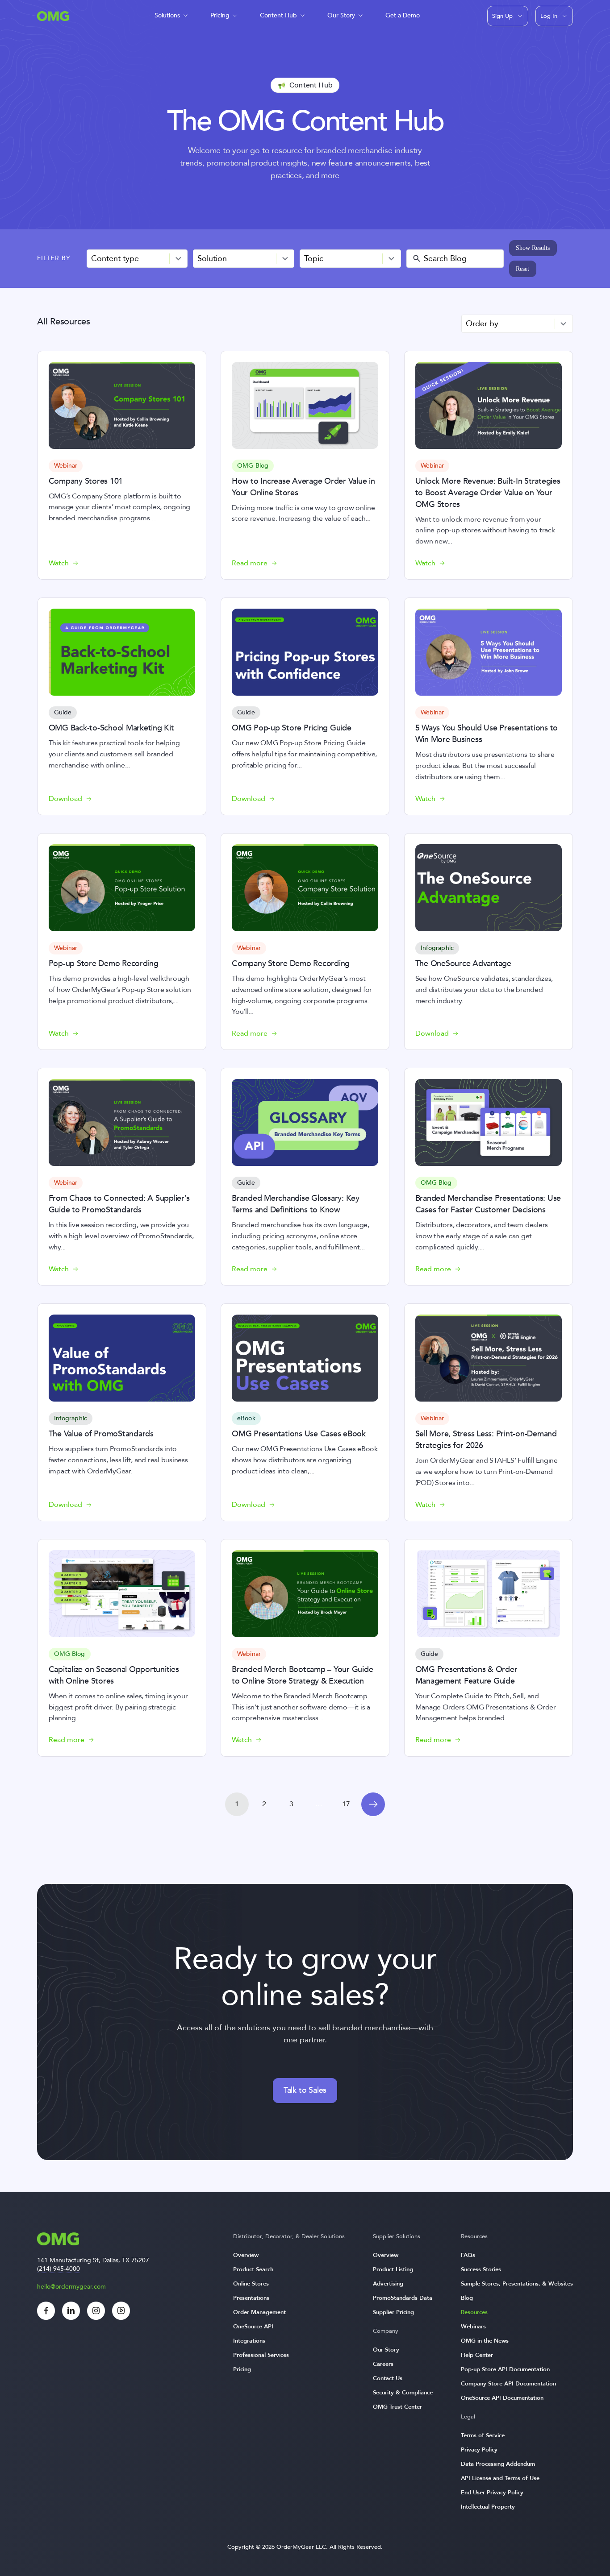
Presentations (251, 2298)
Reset (522, 269)
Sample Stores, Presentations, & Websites (517, 2284)
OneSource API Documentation (502, 2398)
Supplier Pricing (393, 2312)
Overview (246, 2255)
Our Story (341, 15)
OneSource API (253, 2327)
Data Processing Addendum (498, 2464)
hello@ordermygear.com (71, 2287)
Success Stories (481, 2269)
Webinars (473, 2327)
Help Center (477, 2355)
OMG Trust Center (397, 2407)
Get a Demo (403, 15)
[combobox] (137, 259)
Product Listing (393, 2269)
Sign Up (502, 16)
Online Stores (251, 2284)
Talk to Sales (305, 2090)
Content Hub (278, 15)
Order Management (259, 2312)
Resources (474, 2312)
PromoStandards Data (403, 2298)
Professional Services (261, 2355)
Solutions (167, 15)
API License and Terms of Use (500, 2478)
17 (346, 1804)
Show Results (533, 248)
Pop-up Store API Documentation (505, 2369)
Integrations (249, 2341)
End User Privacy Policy (492, 2493)
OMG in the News (485, 2341)
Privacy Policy (479, 2450)
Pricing (220, 15)
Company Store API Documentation (508, 2384)
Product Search (253, 2269)
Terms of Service (483, 2435)
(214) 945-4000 (58, 2269)
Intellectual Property (488, 2507)
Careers (383, 2364)
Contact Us (388, 2378)
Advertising (388, 2284)
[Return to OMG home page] (53, 19)
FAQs (468, 2255)
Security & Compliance (403, 2393)
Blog (467, 2298)
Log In (549, 16)
